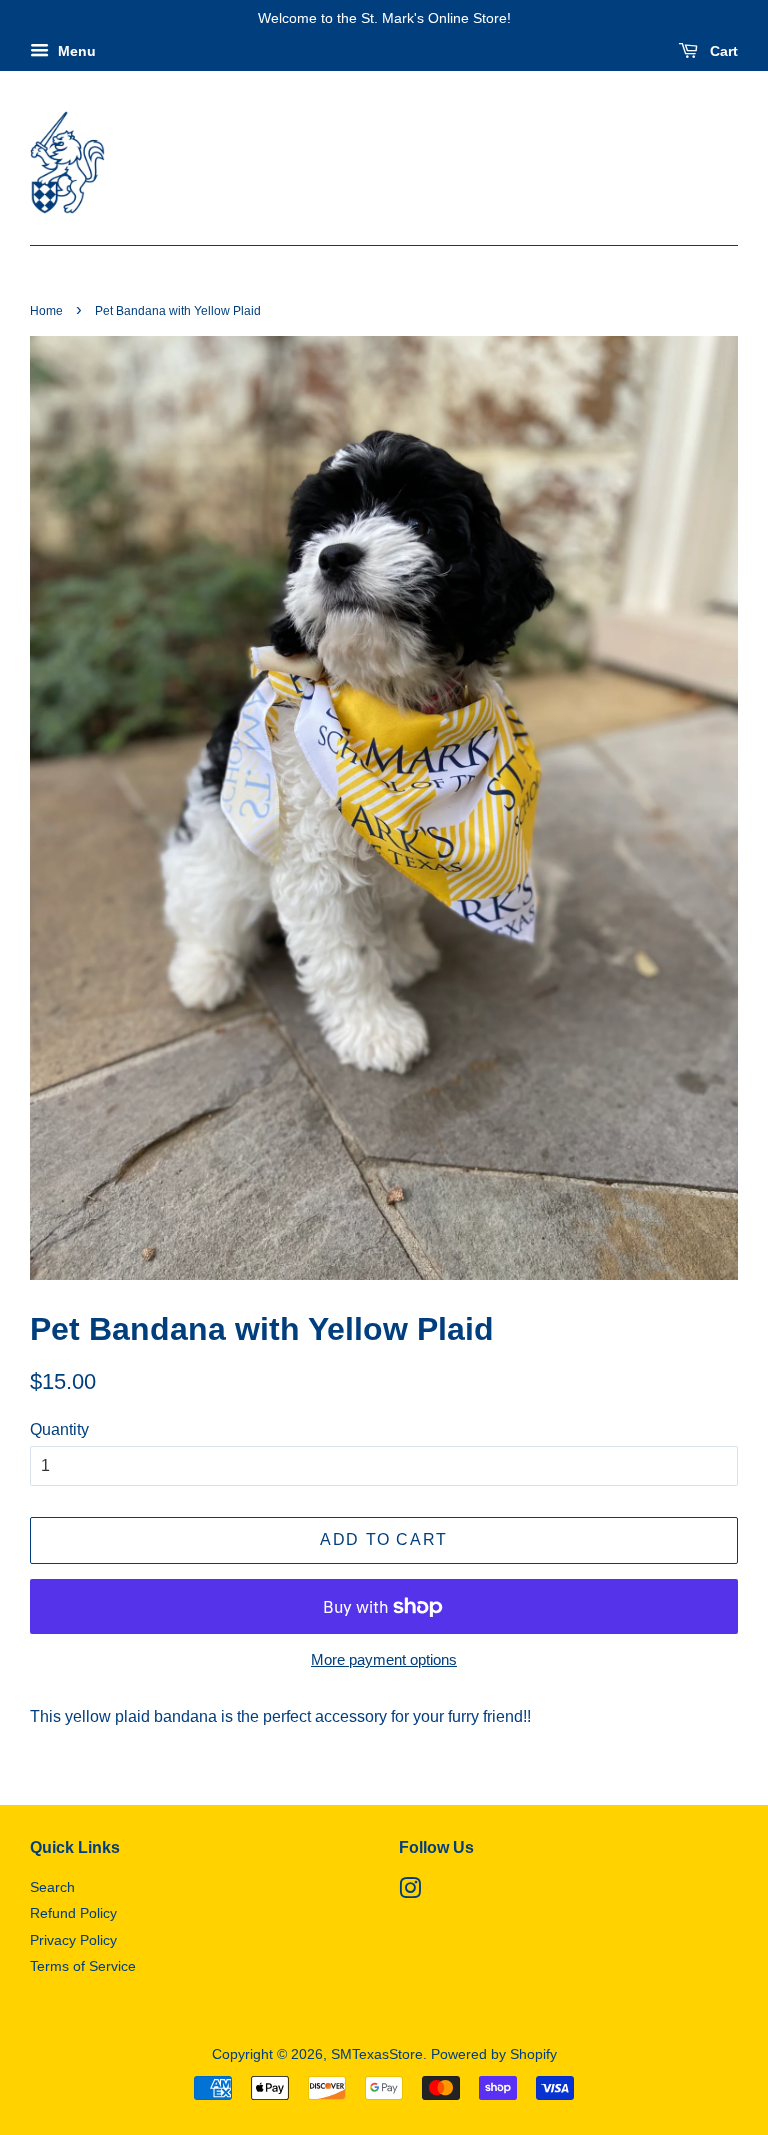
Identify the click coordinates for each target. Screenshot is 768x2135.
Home (46, 311)
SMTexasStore (377, 2054)
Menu (75, 51)
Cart (722, 51)
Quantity (59, 1429)
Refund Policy (73, 1913)
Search (52, 1887)
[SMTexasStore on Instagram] (410, 1892)
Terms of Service (83, 1966)
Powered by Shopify (494, 2054)
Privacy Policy (73, 1940)
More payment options (384, 1659)
